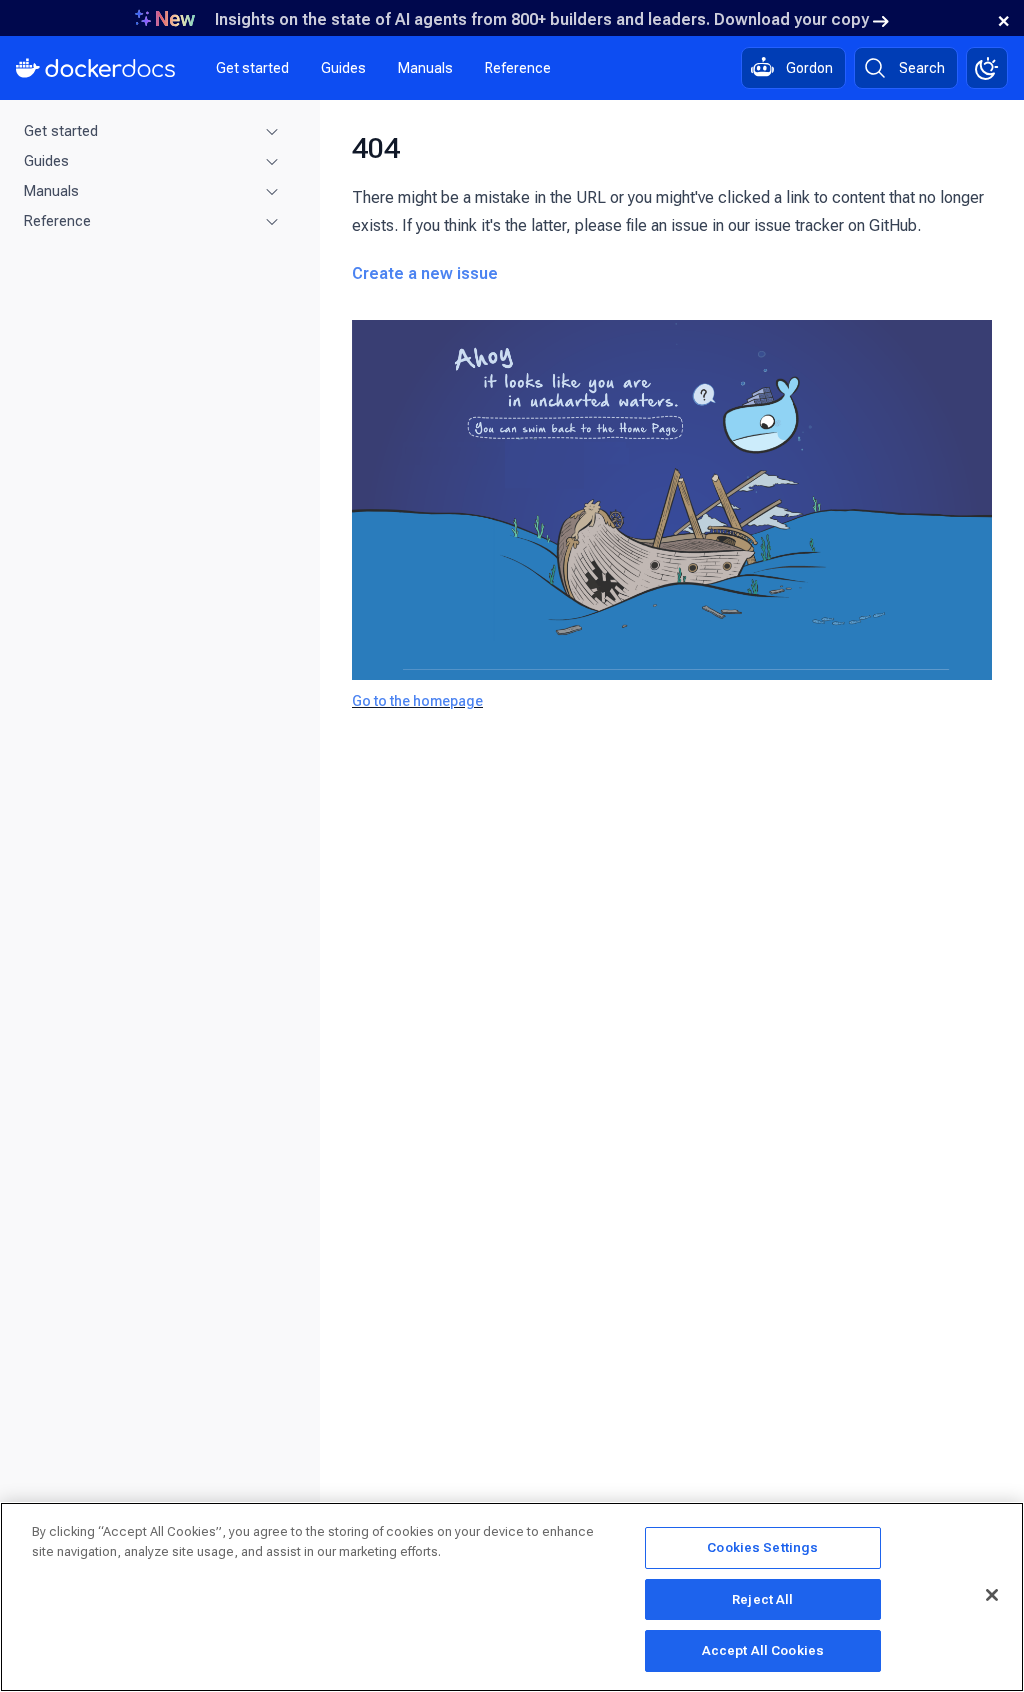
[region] (512, 1597)
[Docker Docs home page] (96, 68)
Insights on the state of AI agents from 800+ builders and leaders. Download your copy (542, 19)
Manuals (425, 68)
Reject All (762, 1599)
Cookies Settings (762, 1547)
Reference (518, 68)
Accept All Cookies (763, 1650)
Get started (252, 68)
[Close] (992, 1595)
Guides (343, 68)
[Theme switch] (987, 68)
